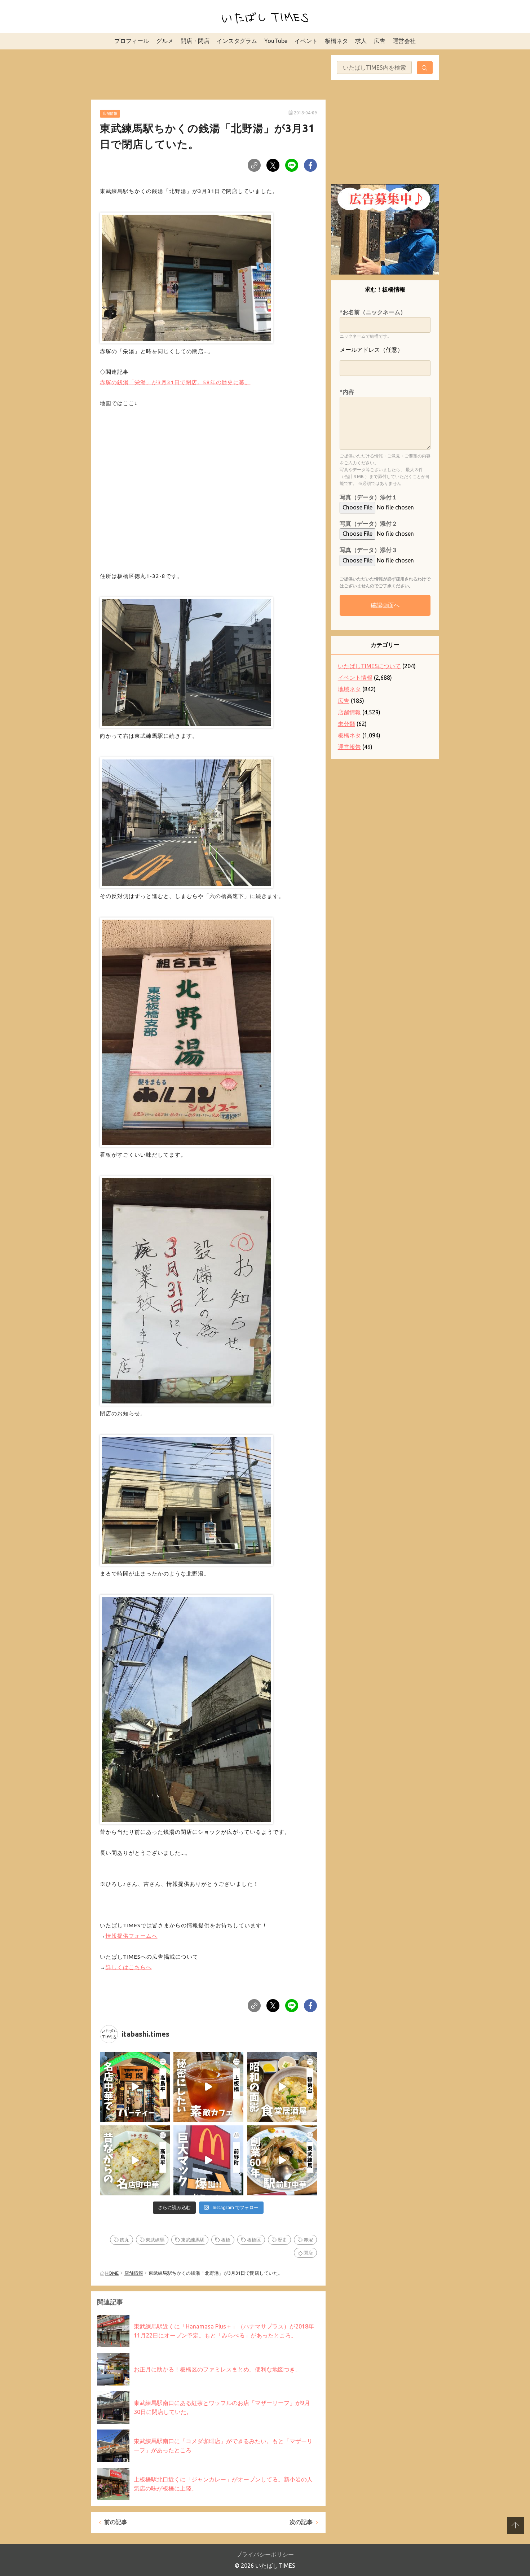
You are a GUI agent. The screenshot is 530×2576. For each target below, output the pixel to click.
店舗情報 (110, 113)
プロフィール (132, 41)
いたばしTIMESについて (369, 666)
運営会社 (404, 41)
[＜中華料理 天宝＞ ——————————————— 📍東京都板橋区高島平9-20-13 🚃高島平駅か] (135, 2160)
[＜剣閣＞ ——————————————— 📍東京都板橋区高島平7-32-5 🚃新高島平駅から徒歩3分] (135, 2087)
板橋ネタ (336, 41)
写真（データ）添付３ (368, 550)
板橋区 (254, 2240)
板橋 (226, 2240)
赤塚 (308, 2240)
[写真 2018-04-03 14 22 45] (186, 821)
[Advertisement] (208, 73)
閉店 (308, 2253)
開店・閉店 (195, 41)
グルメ (165, 41)
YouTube (276, 41)
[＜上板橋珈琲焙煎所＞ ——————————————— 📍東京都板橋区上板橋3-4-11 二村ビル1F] (208, 2087)
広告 (380, 41)
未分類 (346, 724)
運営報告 (349, 747)
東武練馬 (155, 2240)
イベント (306, 41)
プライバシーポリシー (265, 2554)
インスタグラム (237, 41)
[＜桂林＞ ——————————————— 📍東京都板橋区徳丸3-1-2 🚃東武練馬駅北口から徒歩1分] (282, 2160)
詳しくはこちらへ (129, 1967)
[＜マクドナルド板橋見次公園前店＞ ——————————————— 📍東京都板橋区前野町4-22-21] (208, 2160)
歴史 (282, 2240)
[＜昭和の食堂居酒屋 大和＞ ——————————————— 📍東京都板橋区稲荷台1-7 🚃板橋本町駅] (282, 2087)
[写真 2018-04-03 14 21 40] (186, 1498)
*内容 (347, 392)
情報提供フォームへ (132, 1936)
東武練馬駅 (193, 2240)
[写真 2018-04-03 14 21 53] (186, 276)
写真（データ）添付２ (368, 523)
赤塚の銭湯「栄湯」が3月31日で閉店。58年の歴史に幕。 (175, 382)
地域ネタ (349, 689)
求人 (361, 41)
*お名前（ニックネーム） (373, 312)
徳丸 (124, 2240)
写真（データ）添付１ (368, 497)
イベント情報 (355, 678)
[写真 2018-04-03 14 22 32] (186, 661)
